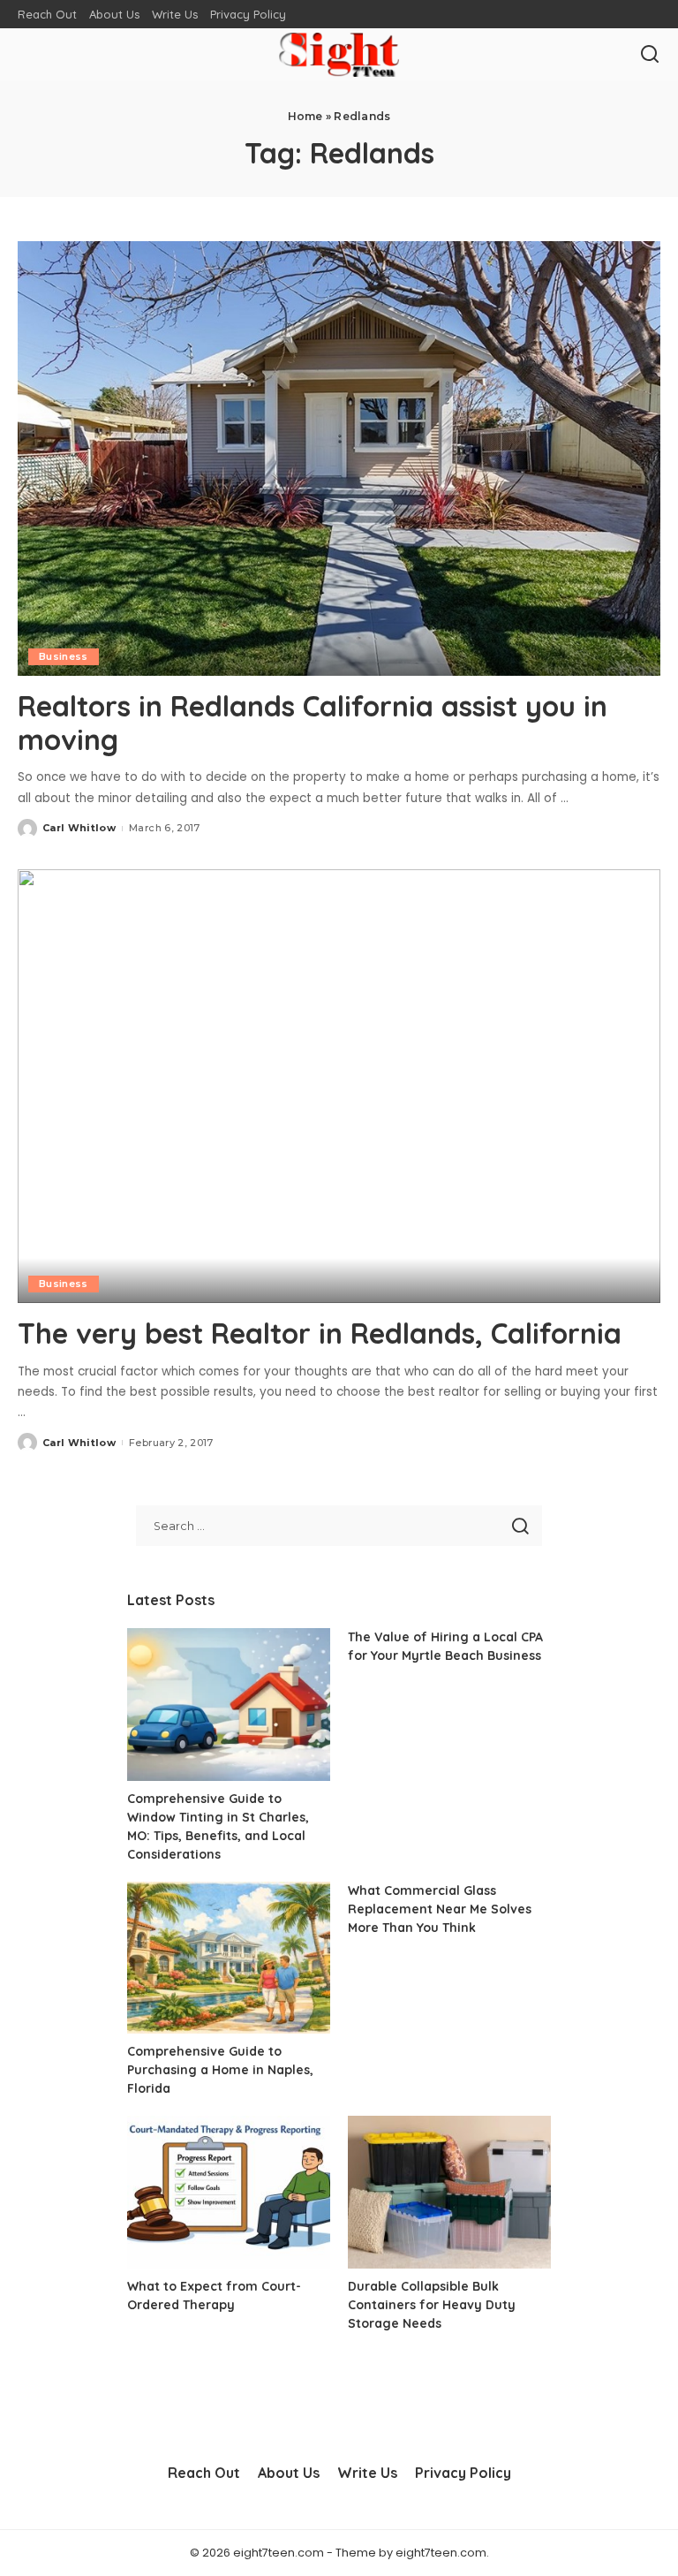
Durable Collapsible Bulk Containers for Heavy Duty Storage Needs (432, 2305)
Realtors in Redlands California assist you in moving (313, 723)
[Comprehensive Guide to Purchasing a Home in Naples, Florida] (229, 1958)
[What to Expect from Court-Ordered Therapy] (229, 2192)
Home (305, 116)
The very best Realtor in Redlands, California (320, 1333)
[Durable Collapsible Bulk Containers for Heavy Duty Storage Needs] (449, 2192)
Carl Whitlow (79, 828)
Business (64, 656)
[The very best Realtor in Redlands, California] (339, 1087)
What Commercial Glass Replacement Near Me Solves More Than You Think (440, 1909)
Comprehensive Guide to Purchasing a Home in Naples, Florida (220, 2070)
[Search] (650, 55)
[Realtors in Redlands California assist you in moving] (339, 458)
